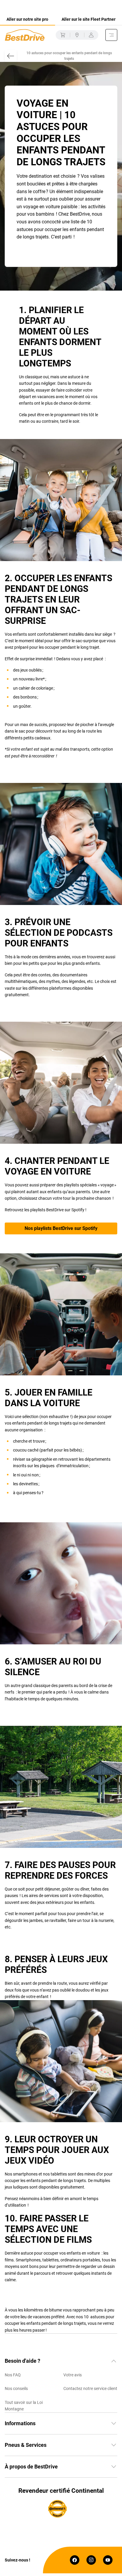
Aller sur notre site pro (27, 19)
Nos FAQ (13, 2375)
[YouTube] (108, 2560)
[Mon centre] (77, 35)
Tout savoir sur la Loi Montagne (24, 2406)
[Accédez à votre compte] (91, 35)
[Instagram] (91, 2560)
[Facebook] (75, 2560)
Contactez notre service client (90, 2388)
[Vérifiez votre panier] (63, 35)
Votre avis (73, 2375)
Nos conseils (16, 2388)
